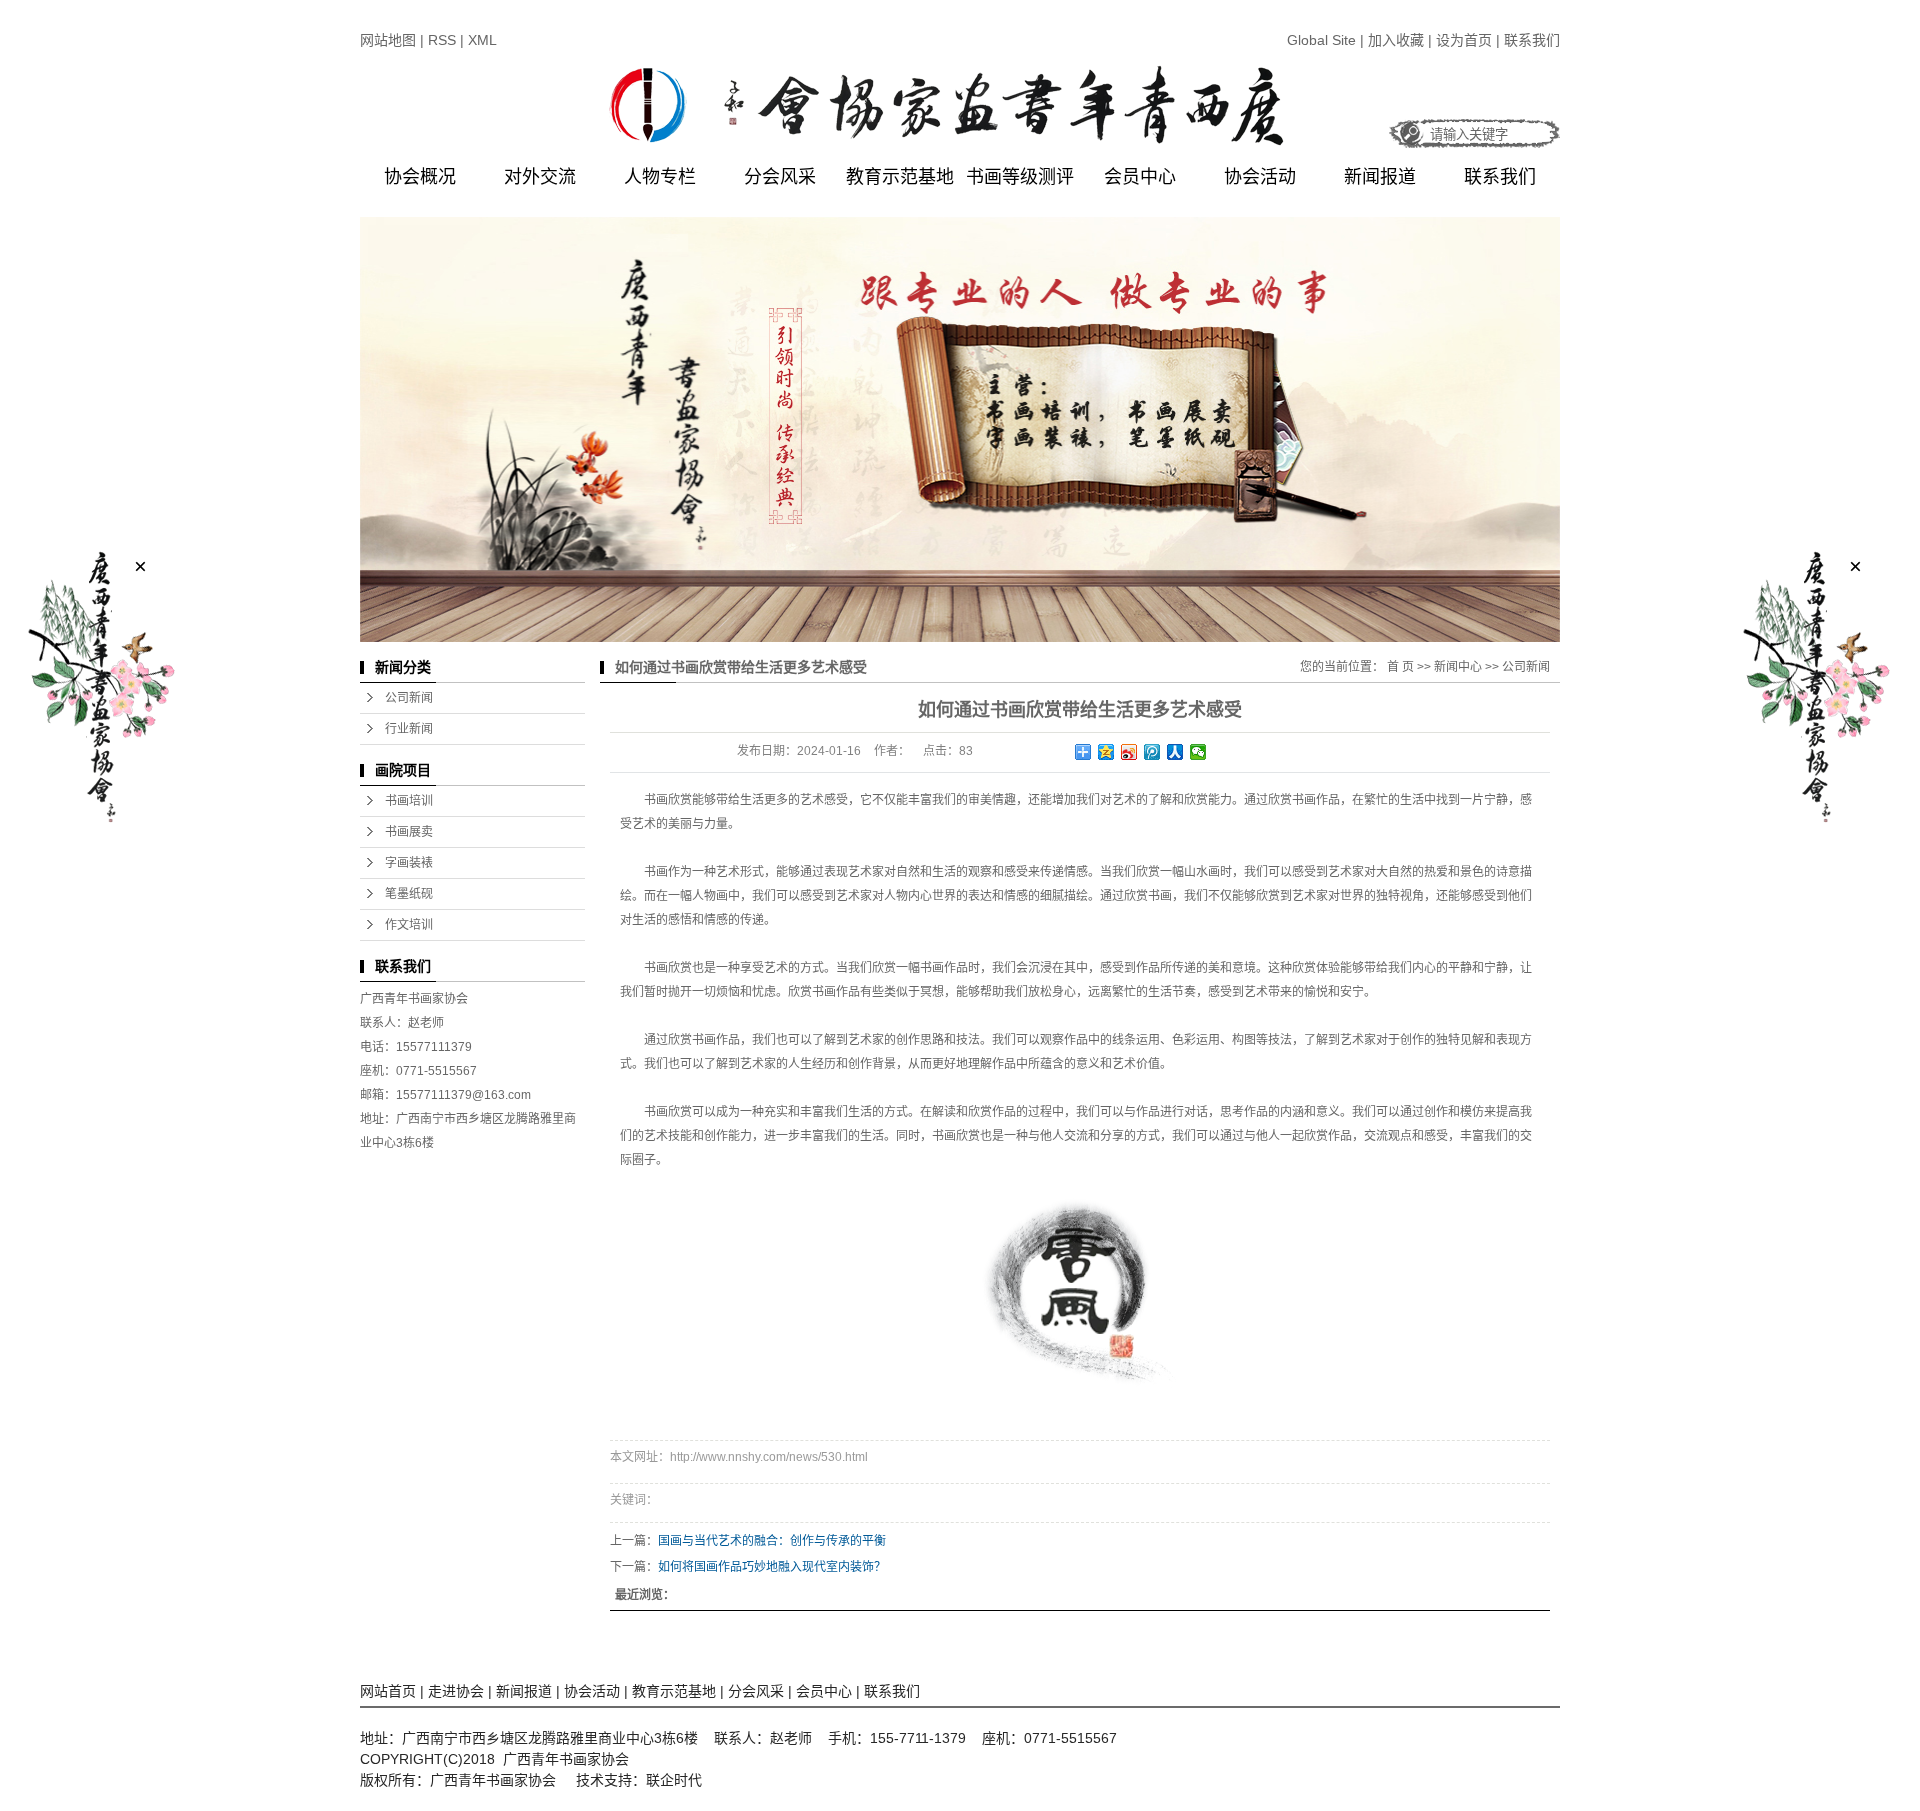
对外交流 (540, 177)
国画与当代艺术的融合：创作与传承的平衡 (772, 1541)
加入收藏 (1398, 40)
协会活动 (1260, 177)
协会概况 (420, 177)
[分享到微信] (1198, 752)
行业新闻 (409, 729)
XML (482, 40)
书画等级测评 (1020, 177)
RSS (442, 40)
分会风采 (780, 177)
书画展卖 (409, 832)
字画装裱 (409, 863)
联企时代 (674, 1780)
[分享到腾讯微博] (1152, 752)
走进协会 (456, 1691)
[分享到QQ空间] (1106, 752)
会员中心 (1140, 177)
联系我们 (1532, 40)
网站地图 (388, 40)
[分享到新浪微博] (1129, 752)
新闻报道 (1380, 177)
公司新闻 (409, 698)
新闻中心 (1458, 667)
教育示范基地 (900, 177)
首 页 (1400, 667)
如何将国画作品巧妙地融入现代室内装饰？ (772, 1567)
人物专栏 (660, 177)
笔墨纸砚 (409, 894)
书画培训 (409, 801)
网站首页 (388, 1691)
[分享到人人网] (1175, 752)
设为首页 (1464, 40)
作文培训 (409, 925)
